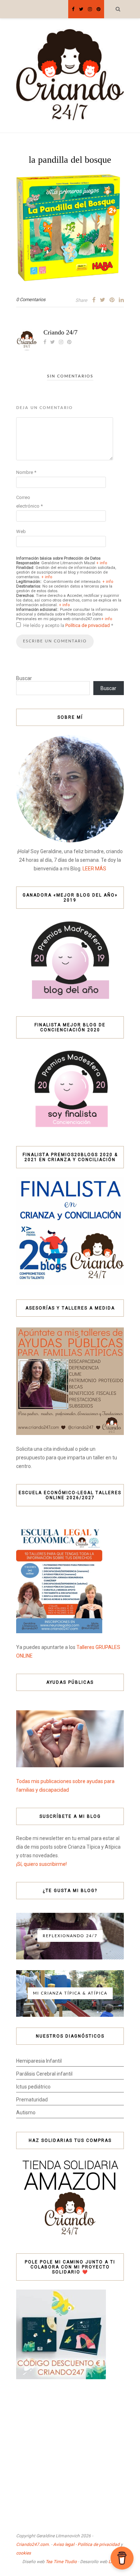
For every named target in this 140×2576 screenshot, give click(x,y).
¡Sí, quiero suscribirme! (41, 1864)
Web (21, 531)
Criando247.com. (33, 2544)
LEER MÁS (94, 869)
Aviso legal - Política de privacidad (86, 2544)
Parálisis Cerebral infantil (44, 2074)
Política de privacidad (88, 625)
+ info (102, 563)
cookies (24, 2553)
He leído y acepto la (68, 625)
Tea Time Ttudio (61, 2562)
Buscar (24, 678)
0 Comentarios (31, 300)
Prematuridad (32, 2100)
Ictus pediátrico (33, 2087)
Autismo (26, 2112)
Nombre (26, 472)
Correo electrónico (29, 502)
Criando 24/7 (60, 332)
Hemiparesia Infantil (39, 2061)
